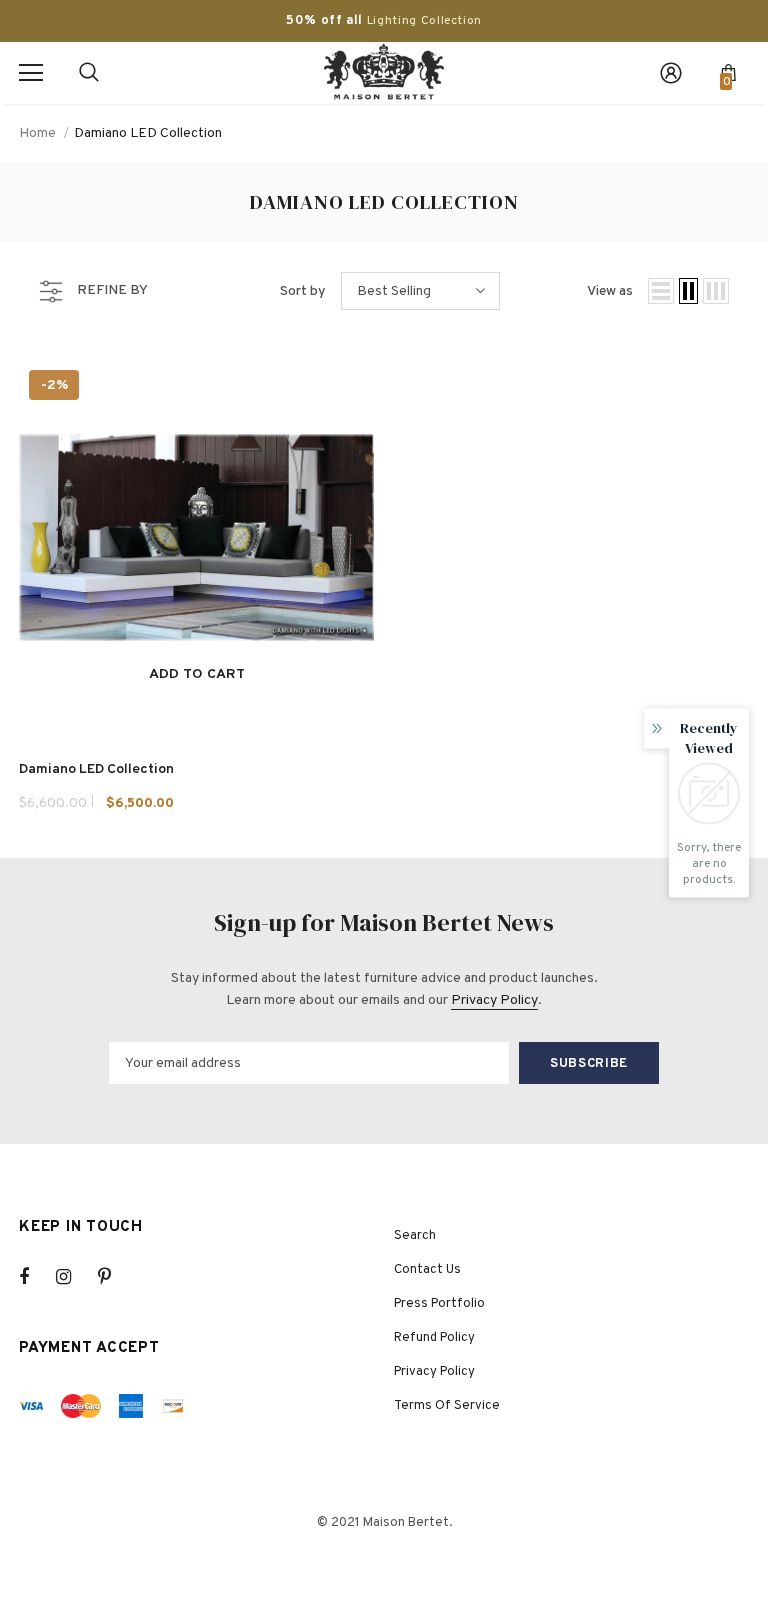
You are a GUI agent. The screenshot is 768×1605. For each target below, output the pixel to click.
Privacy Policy (494, 1000)
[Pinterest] (116, 1277)
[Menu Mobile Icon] (31, 73)
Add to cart (197, 674)
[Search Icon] (89, 73)
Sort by (303, 291)
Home (37, 133)
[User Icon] (671, 73)
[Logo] (384, 72)
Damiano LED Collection (148, 133)
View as (610, 291)
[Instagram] (74, 1277)
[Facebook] (37, 1277)
